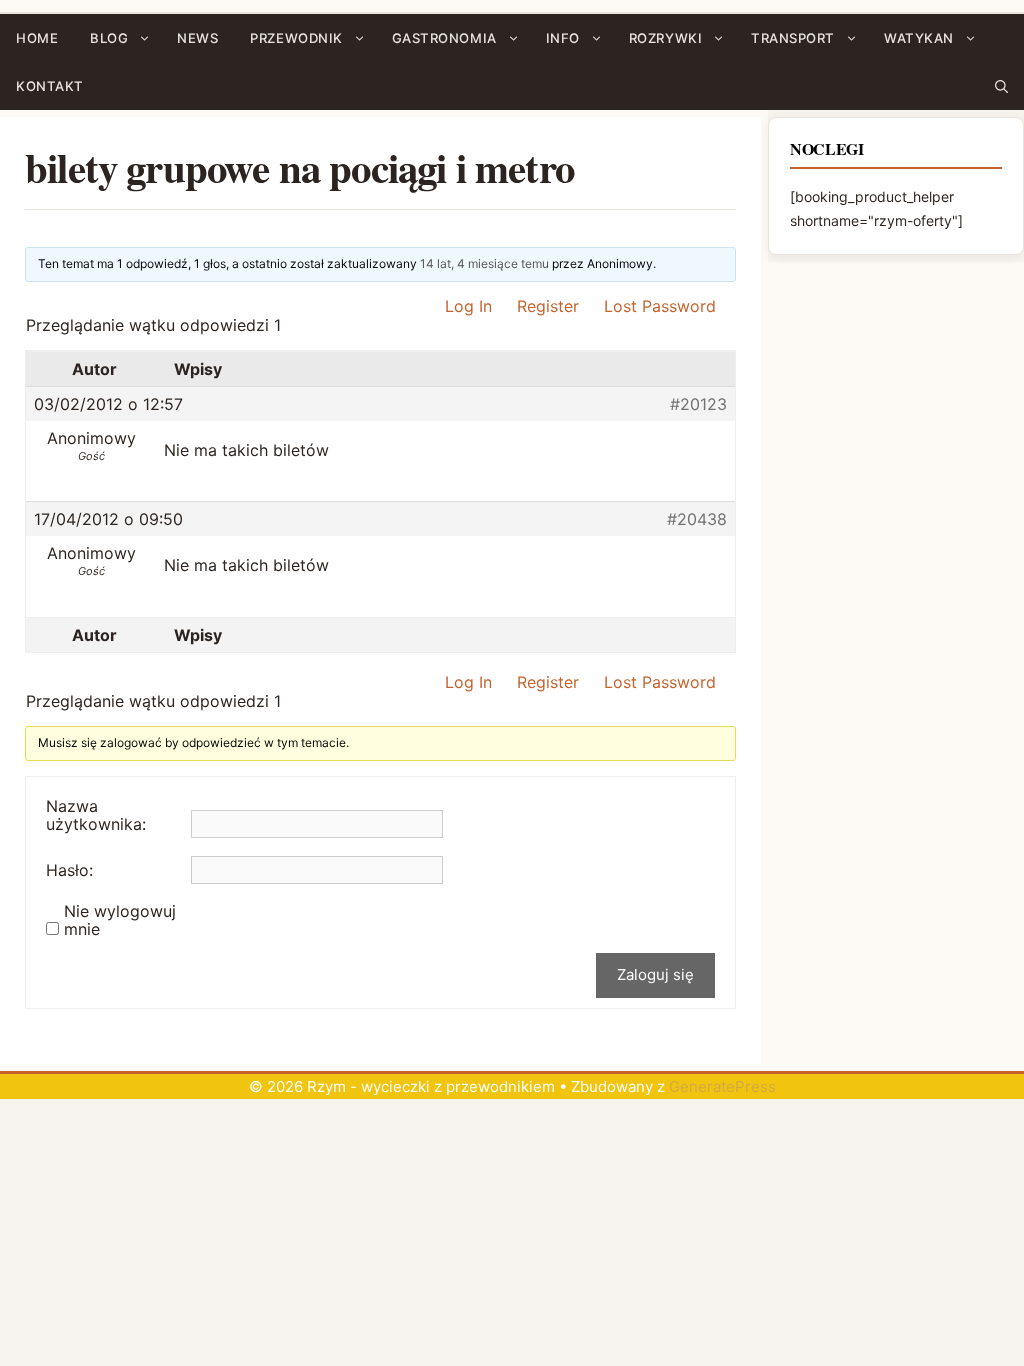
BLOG (109, 38)
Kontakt (50, 86)
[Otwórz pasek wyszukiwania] (1001, 86)
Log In (468, 306)
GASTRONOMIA (444, 38)
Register (548, 306)
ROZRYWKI (665, 38)
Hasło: (69, 870)
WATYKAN (919, 38)
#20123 (698, 404)
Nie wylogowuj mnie (120, 920)
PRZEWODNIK (296, 38)
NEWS (197, 38)
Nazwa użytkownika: (96, 815)
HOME (37, 38)
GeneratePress (722, 1086)
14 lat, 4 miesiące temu (484, 263)
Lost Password (660, 306)
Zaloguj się (655, 974)
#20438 (697, 519)
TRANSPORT (793, 38)
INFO (563, 38)
